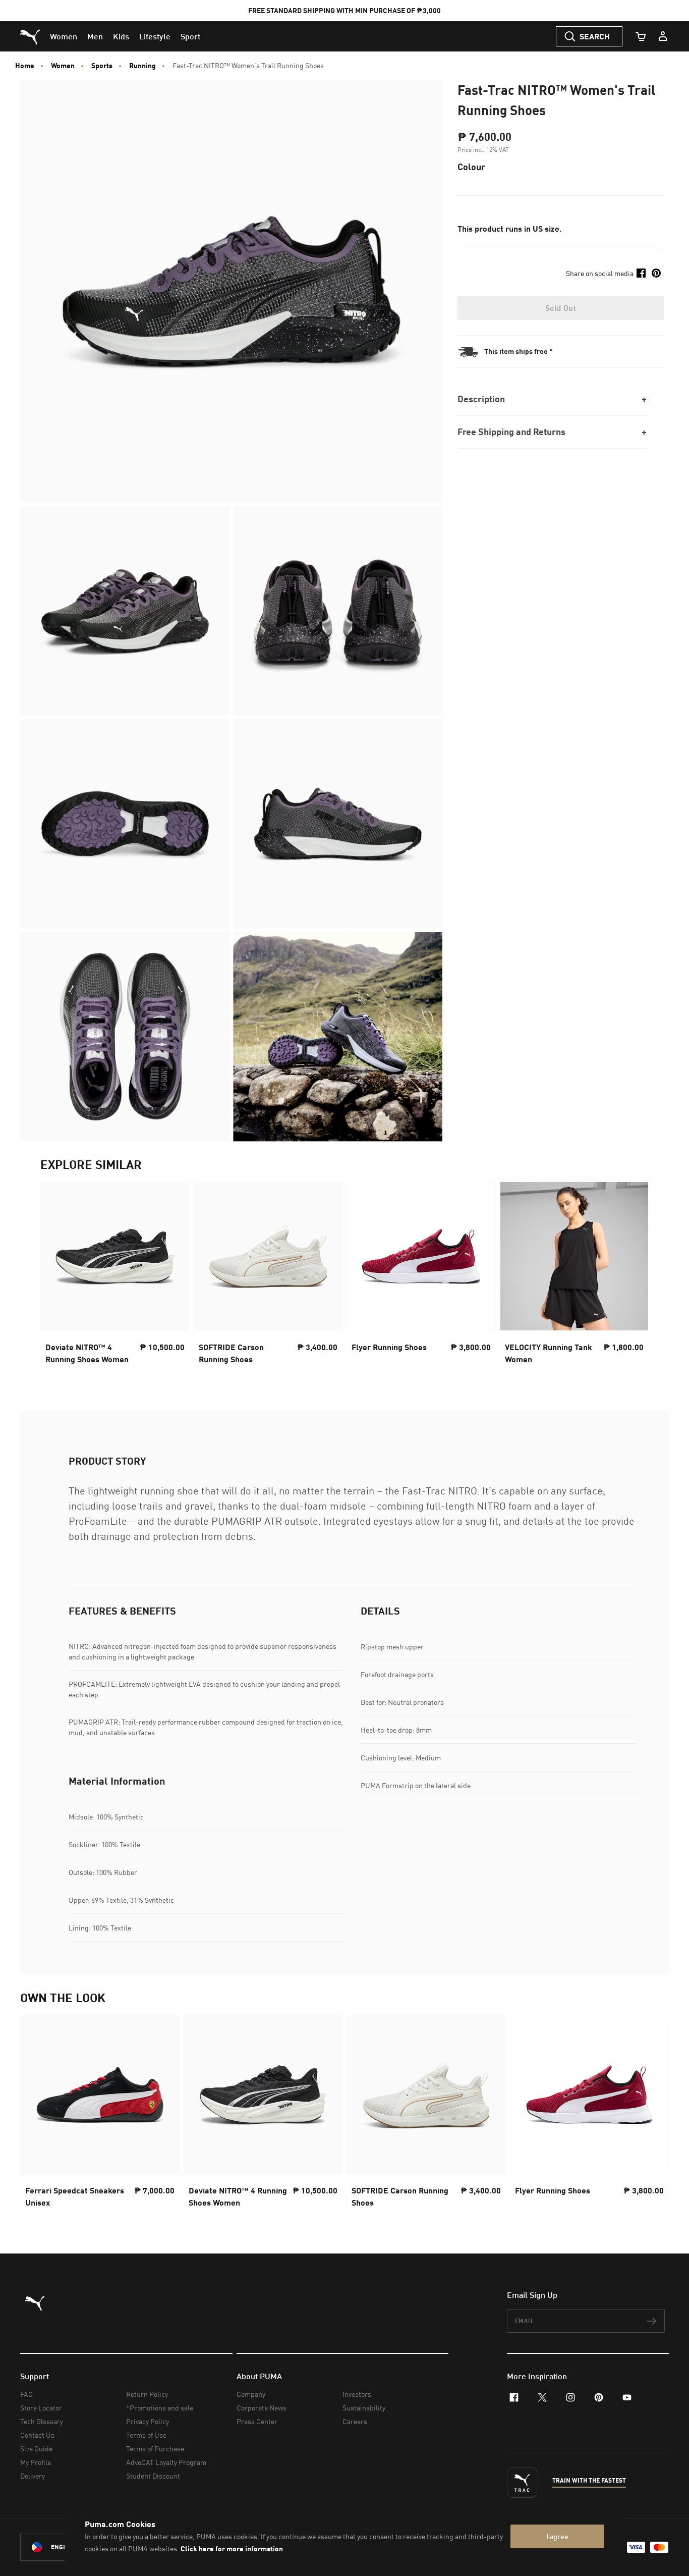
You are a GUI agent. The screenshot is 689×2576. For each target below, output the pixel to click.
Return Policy (147, 2394)
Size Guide (36, 2449)
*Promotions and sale (160, 2408)
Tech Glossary (42, 2421)
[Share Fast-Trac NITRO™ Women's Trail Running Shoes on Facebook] (641, 273)
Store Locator (41, 2408)
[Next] (633, 1275)
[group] (115, 1276)
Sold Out (561, 308)
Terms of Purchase (155, 2449)
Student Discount (153, 2476)
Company (251, 2394)
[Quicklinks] (663, 36)
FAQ (26, 2394)
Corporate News (262, 2408)
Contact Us (37, 2435)
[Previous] (56, 1275)
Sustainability (364, 2408)
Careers (355, 2421)
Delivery (33, 2476)
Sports (102, 66)
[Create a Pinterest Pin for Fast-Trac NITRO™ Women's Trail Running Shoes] (656, 273)
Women (63, 66)
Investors (357, 2394)
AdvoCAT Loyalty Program (166, 2462)
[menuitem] (64, 36)
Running (142, 66)
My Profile (36, 2462)
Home (25, 66)
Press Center (257, 2421)
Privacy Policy (148, 2421)
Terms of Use (146, 2435)
